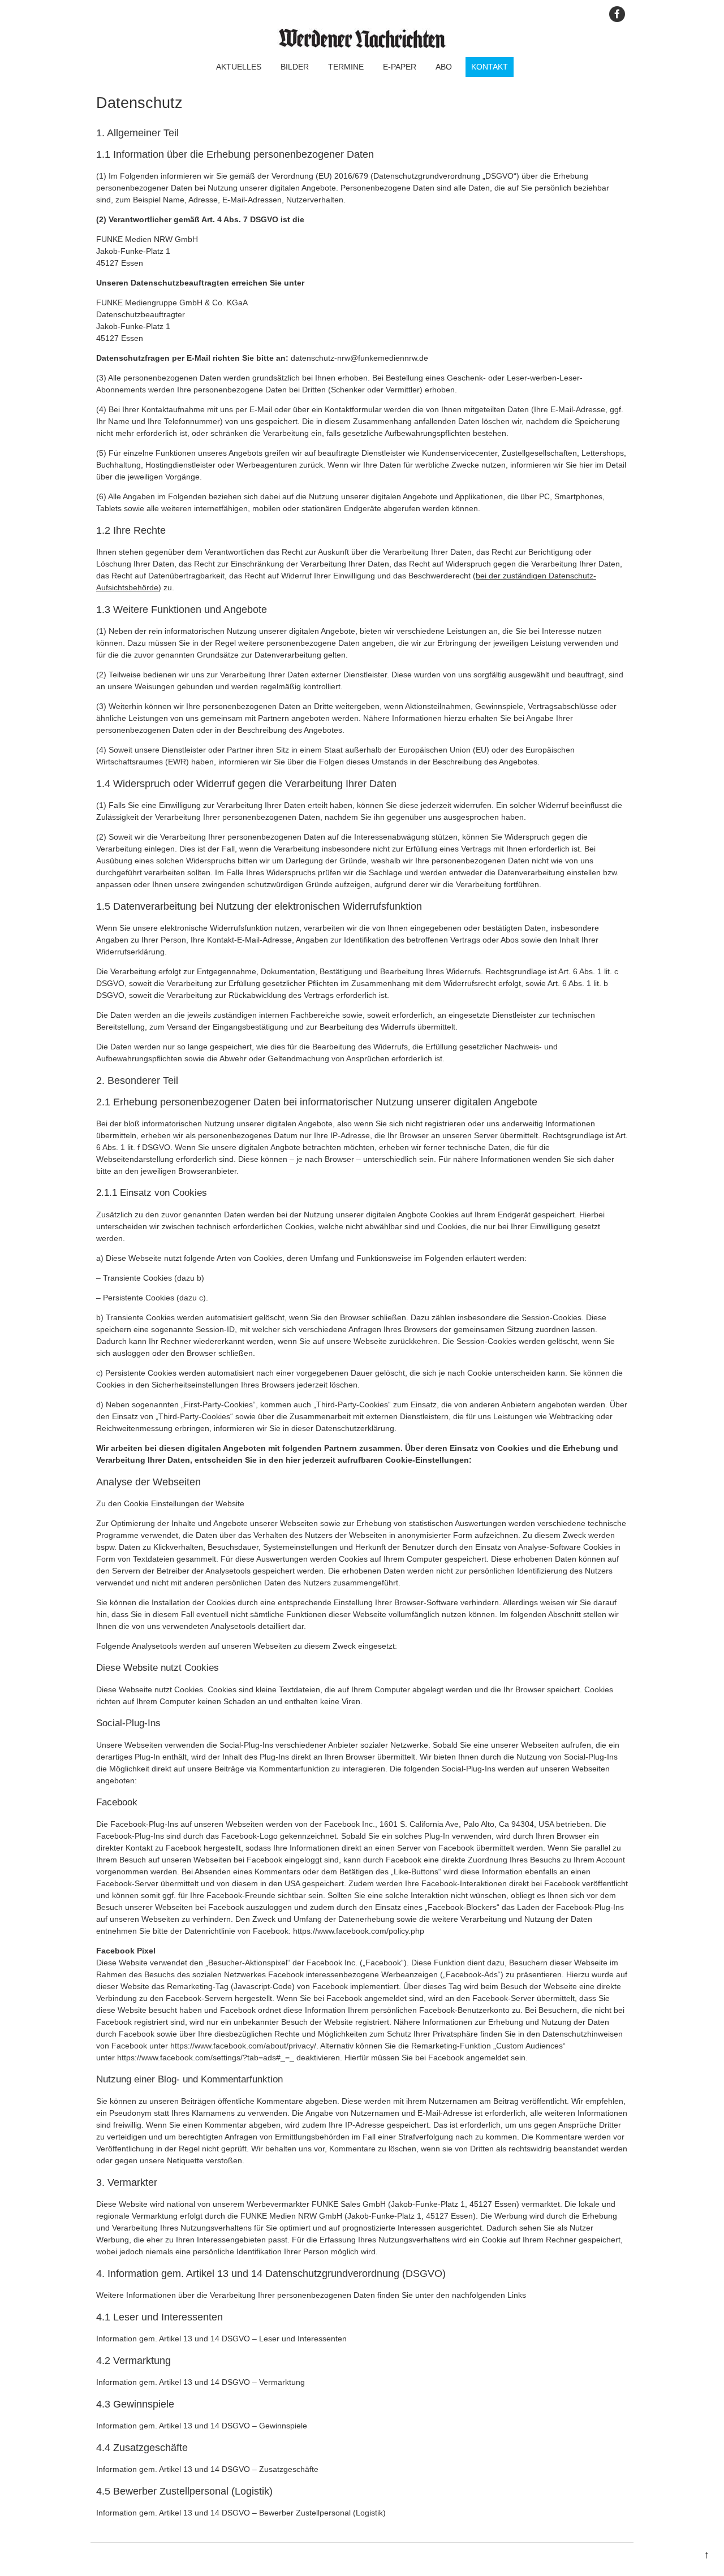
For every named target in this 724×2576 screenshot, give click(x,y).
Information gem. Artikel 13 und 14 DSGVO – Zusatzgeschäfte (207, 2469)
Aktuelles (239, 67)
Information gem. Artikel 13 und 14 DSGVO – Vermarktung (201, 2382)
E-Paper (400, 67)
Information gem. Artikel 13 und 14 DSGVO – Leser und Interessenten (221, 2339)
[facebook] (617, 14)
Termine (346, 67)
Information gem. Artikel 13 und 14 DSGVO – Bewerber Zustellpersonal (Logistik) (241, 2513)
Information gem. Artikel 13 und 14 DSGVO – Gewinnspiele (202, 2426)
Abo (444, 67)
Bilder (295, 67)
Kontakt (490, 67)
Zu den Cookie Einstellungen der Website (170, 1503)
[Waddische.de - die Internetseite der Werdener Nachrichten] (362, 45)
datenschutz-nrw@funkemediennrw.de (359, 358)
